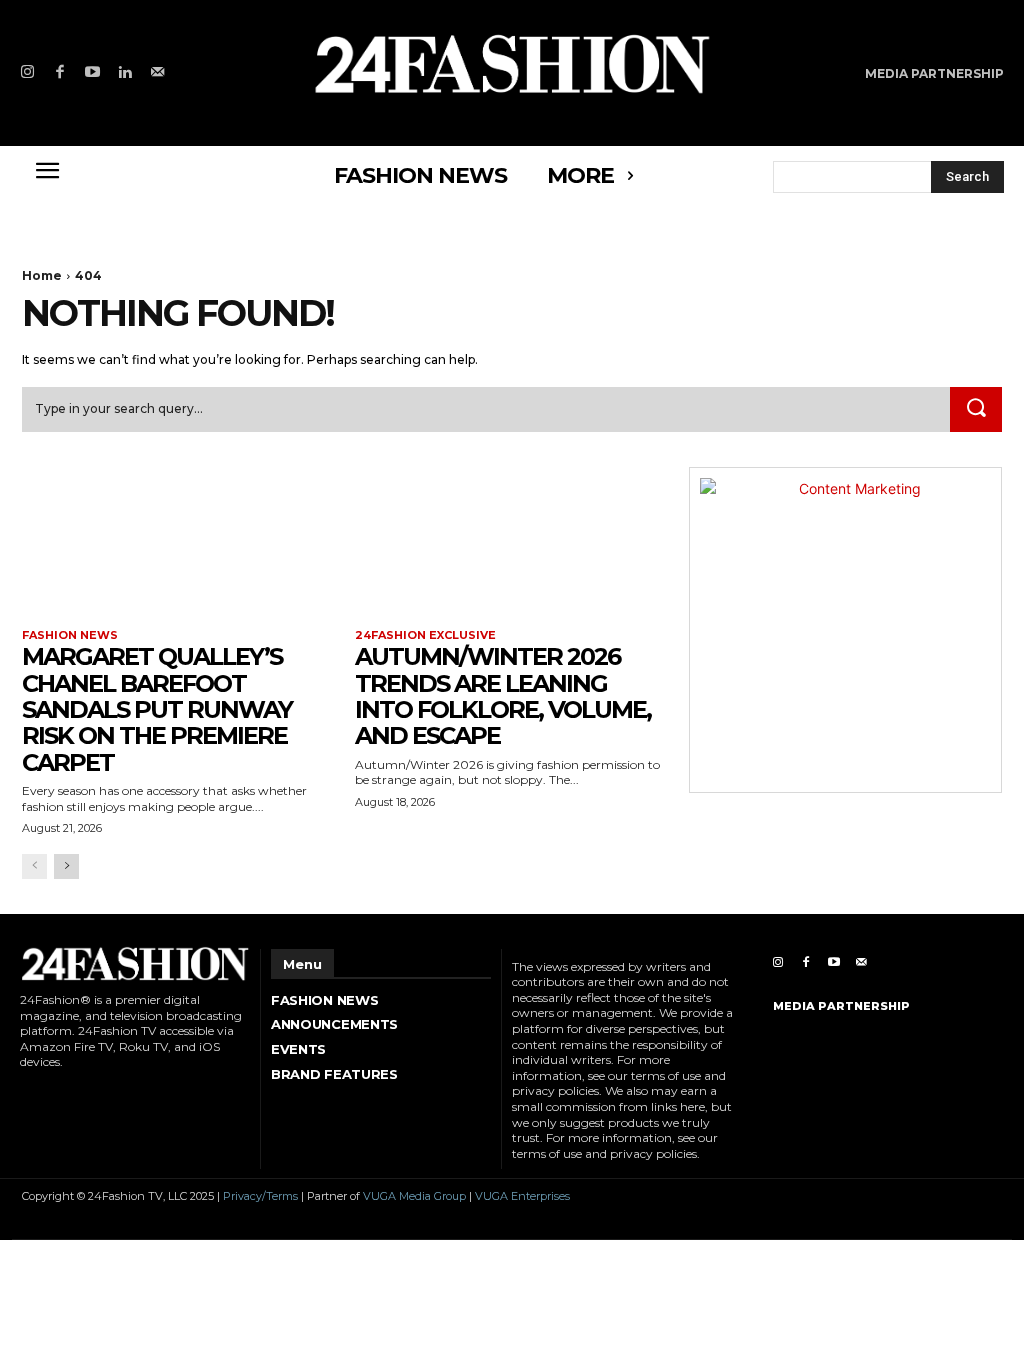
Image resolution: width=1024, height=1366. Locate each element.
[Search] (976, 410)
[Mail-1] (157, 73)
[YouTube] (92, 73)
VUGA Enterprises (522, 1196)
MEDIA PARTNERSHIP (841, 1006)
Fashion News (70, 635)
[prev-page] (34, 866)
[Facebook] (60, 73)
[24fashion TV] (512, 63)
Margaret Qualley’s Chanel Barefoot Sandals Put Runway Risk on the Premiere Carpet (157, 709)
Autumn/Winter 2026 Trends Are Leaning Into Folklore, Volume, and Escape (503, 696)
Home (42, 275)
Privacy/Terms (260, 1196)
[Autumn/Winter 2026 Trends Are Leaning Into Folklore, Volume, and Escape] (511, 545)
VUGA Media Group (414, 1196)
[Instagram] (27, 73)
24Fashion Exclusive (425, 635)
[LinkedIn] (125, 73)
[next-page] (66, 866)
